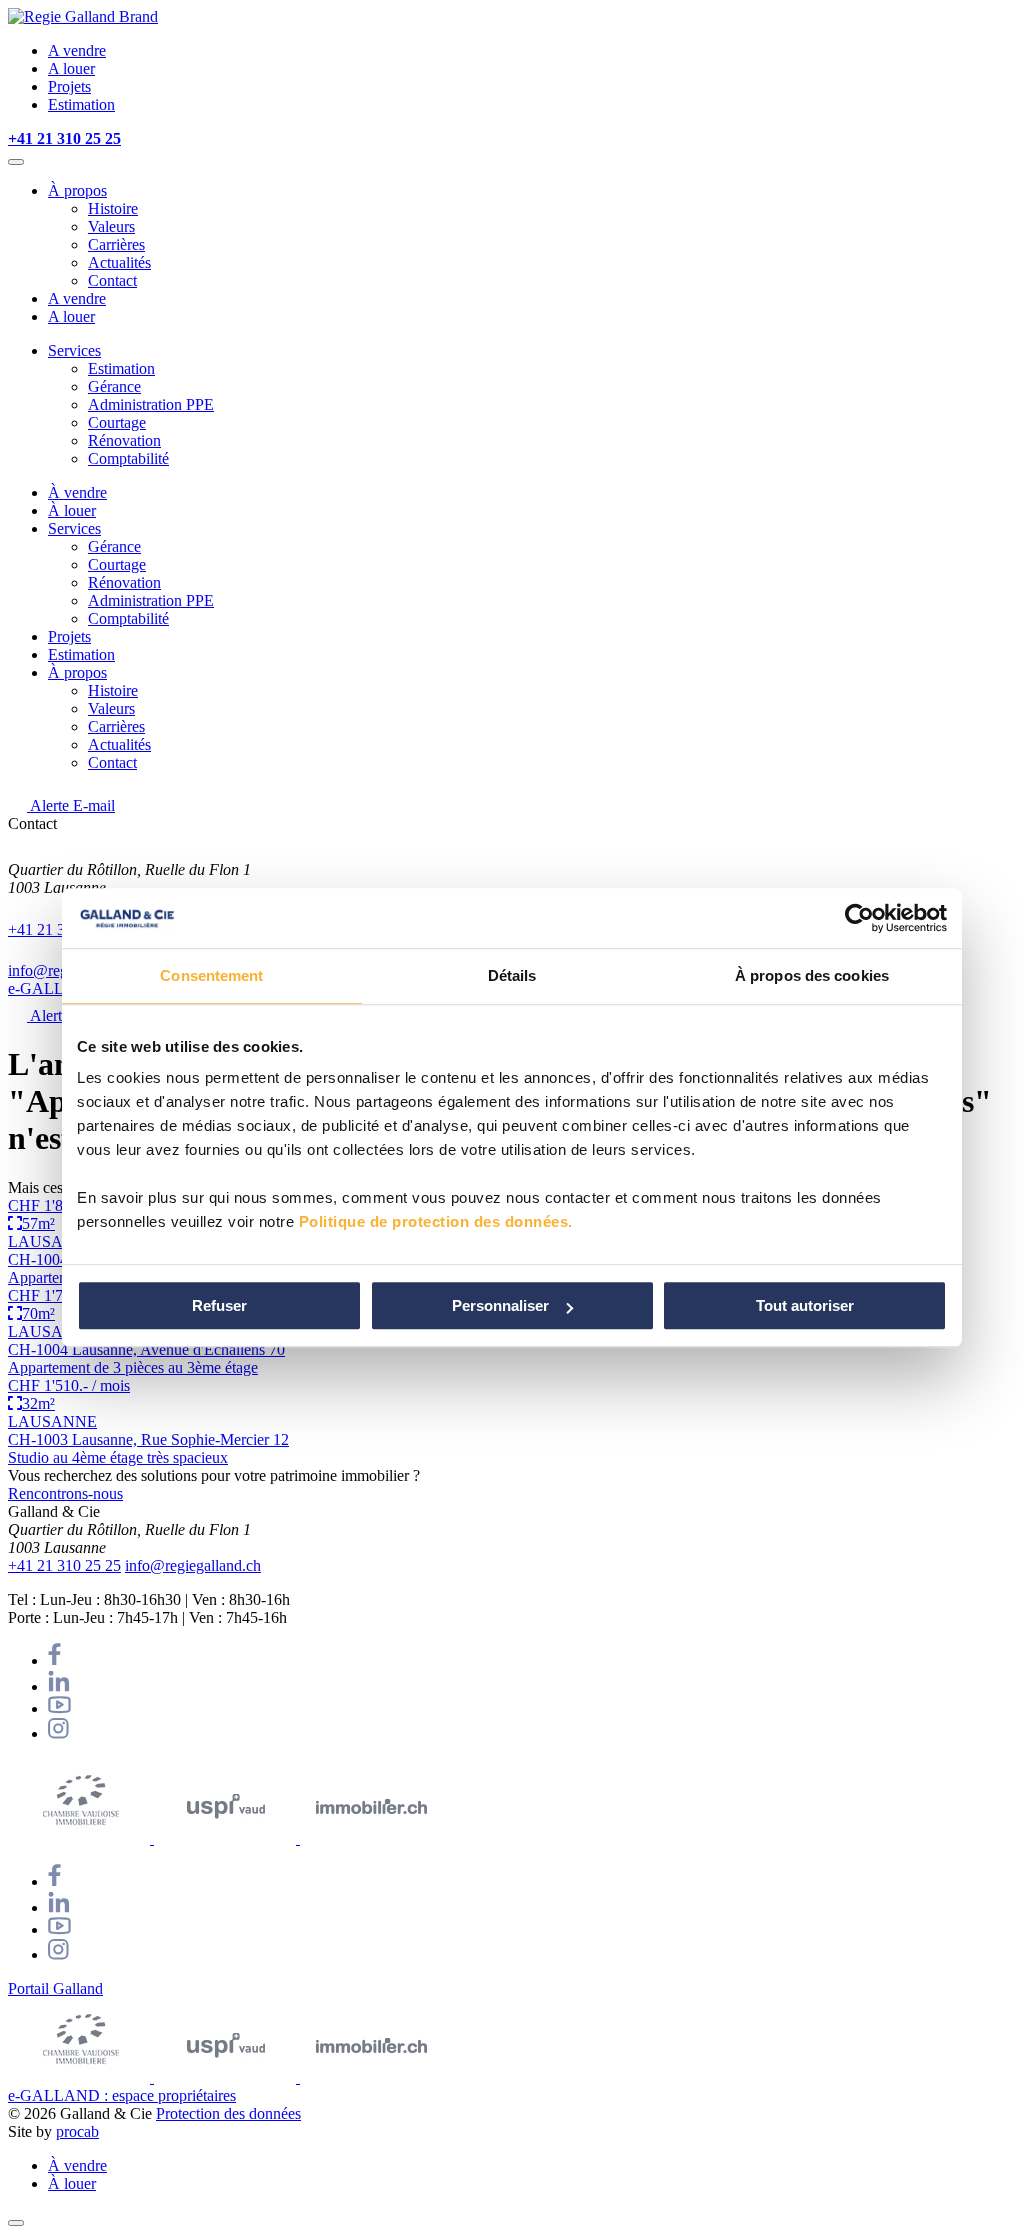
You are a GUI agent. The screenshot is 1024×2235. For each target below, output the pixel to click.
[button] (16, 162)
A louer (71, 68)
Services (74, 350)
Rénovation (124, 440)
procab (77, 2131)
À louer (72, 510)
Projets (69, 86)
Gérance (114, 386)
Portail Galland (55, 1988)
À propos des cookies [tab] (812, 975)
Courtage (117, 422)
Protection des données (228, 2113)
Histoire (113, 208)
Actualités (119, 262)
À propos (77, 190)
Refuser (219, 1305)
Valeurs (111, 226)
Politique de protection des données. (436, 1221)
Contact (112, 280)
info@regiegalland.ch (193, 1565)
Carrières (116, 244)
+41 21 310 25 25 (64, 1565)
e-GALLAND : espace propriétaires (122, 2095)
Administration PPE (151, 404)
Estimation (81, 104)
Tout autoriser (805, 1305)
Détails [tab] (512, 975)
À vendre (77, 492)
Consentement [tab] (211, 975)
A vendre (77, 50)
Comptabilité (128, 458)
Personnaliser (500, 1305)
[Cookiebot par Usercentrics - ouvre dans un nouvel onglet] (859, 918)
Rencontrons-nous (65, 1493)
